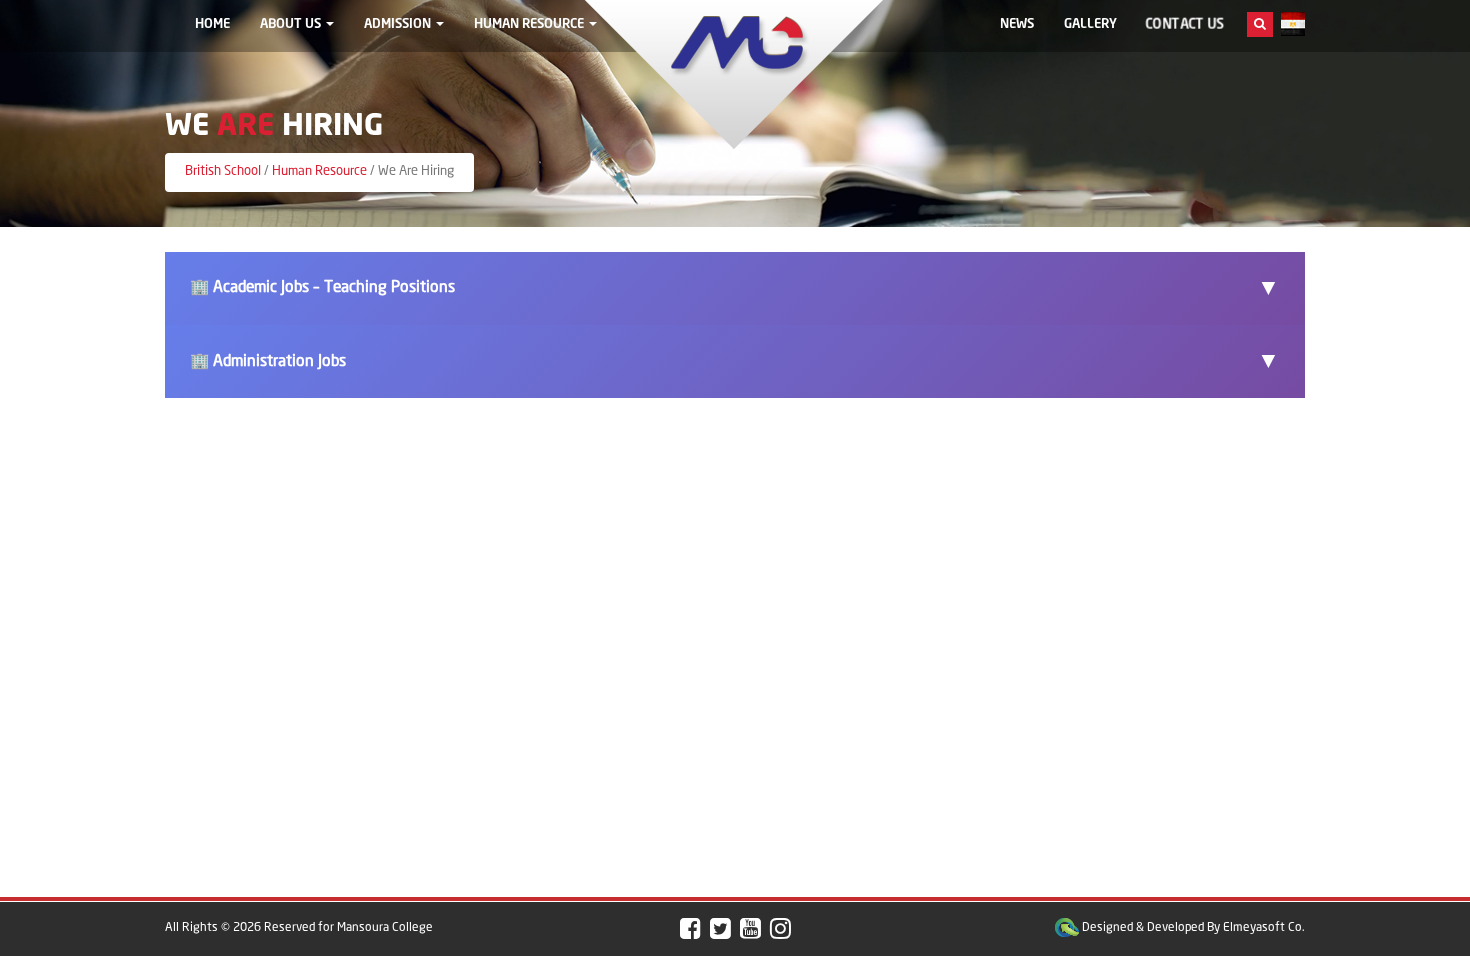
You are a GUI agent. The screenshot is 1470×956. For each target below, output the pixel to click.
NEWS (1017, 24)
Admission (399, 24)
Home (212, 24)
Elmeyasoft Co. (1264, 927)
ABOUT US (292, 24)
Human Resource (530, 24)
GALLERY (1090, 24)
